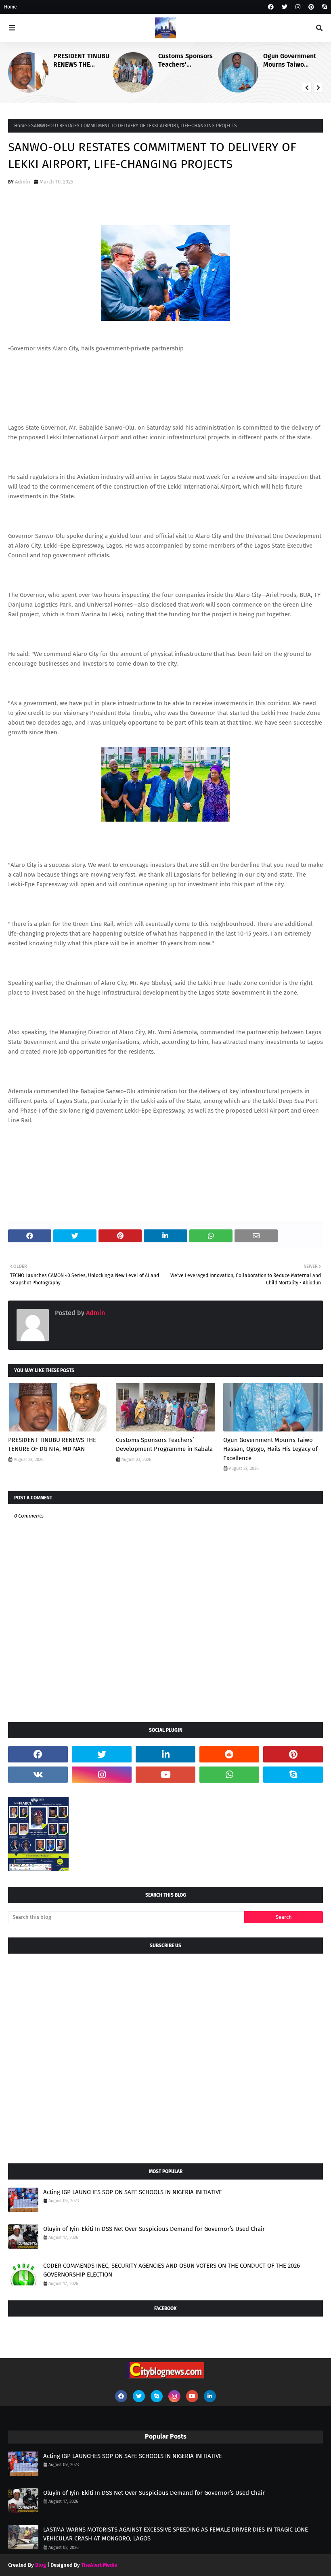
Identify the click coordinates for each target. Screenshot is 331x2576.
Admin (23, 182)
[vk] (38, 1775)
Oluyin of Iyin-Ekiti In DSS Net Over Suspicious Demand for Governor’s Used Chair (154, 2229)
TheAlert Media (99, 2565)
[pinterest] (311, 7)
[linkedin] (165, 1754)
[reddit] (229, 1754)
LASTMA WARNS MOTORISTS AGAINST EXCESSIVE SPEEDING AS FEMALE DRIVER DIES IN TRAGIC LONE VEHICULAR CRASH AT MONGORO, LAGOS (176, 2534)
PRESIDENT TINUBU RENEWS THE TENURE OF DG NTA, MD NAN (81, 61)
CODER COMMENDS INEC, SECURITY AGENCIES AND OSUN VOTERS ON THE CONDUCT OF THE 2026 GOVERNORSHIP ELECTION (172, 2270)
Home (10, 7)
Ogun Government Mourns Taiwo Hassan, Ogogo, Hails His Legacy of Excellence (291, 61)
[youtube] (165, 1775)
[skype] (324, 7)
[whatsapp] (229, 1775)
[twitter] (285, 7)
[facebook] (271, 7)
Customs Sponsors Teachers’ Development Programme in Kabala (185, 61)
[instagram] (298, 7)
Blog (41, 2565)
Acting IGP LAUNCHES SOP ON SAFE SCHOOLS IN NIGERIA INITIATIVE (133, 2192)
